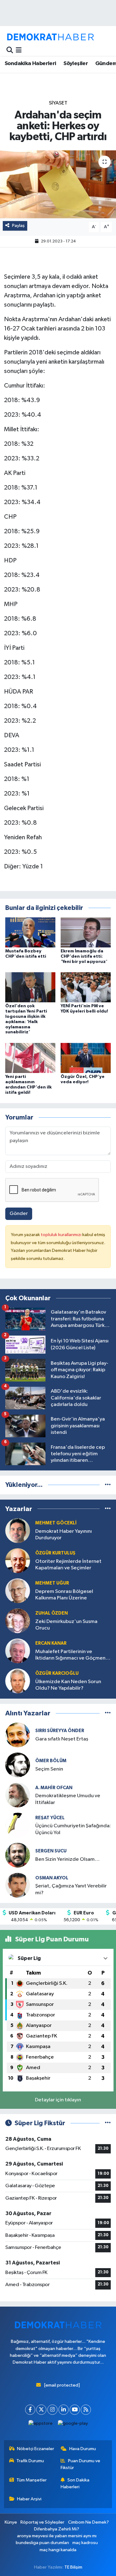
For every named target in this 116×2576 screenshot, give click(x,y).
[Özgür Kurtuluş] (18, 1561)
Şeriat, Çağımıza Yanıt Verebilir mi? (71, 1889)
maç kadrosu (85, 2543)
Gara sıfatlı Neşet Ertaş (62, 1739)
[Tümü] (108, 1485)
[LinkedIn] (64, 2410)
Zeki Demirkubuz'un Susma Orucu (66, 1625)
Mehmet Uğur (52, 1583)
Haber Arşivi (29, 2499)
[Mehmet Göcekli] (18, 1530)
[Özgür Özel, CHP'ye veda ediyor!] (86, 1058)
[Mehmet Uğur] (18, 1591)
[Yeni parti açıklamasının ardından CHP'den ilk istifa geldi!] (30, 1058)
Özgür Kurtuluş (55, 1553)
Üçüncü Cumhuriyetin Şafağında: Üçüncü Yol (73, 1829)
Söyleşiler (76, 64)
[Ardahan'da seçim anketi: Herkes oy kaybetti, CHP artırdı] (58, 184)
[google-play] (73, 2425)
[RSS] (86, 2410)
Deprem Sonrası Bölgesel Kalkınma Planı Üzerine (64, 1595)
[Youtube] (75, 2410)
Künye (11, 2522)
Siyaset (58, 103)
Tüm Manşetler (32, 2480)
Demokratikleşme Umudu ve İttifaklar (68, 1799)
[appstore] (40, 2425)
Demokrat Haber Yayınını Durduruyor (64, 1535)
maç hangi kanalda (58, 2550)
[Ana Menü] (19, 50)
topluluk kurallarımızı (62, 1235)
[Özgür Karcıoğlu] (18, 1681)
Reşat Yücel (50, 1818)
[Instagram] (52, 2410)
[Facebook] (30, 2410)
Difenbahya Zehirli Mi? (57, 2529)
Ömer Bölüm (51, 1761)
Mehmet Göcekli (56, 1523)
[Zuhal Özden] (18, 1621)
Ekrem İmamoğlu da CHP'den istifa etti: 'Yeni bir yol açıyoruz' (84, 956)
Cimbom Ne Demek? (88, 2522)
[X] (41, 2410)
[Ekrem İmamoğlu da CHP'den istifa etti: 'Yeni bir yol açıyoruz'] (86, 932)
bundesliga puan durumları (42, 2543)
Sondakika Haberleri (30, 64)
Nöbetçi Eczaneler (36, 2449)
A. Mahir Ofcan (54, 1788)
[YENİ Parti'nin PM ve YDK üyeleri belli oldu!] (86, 987)
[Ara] (10, 50)
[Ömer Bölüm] (18, 1765)
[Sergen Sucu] (18, 1855)
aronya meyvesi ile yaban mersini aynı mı (57, 2536)
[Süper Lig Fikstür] (108, 2123)
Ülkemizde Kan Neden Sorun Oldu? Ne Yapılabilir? (68, 1685)
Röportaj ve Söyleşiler (42, 2522)
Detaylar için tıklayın (58, 2100)
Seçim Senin (49, 1769)
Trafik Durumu (30, 2461)
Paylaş (18, 226)
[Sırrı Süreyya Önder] (18, 1735)
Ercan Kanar (51, 1643)
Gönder (19, 1214)
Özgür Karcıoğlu (57, 1673)
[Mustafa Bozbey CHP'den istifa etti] (30, 932)
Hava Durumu (83, 2449)
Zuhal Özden (52, 1613)
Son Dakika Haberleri (75, 2483)
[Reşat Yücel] (18, 1825)
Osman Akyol (52, 1878)
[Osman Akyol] (18, 1885)
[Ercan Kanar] (18, 1651)
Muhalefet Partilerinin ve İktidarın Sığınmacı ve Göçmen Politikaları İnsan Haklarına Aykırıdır (70, 1655)
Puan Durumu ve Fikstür (80, 2464)
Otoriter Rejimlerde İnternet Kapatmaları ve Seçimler (68, 1565)
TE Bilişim (73, 2567)
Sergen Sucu (51, 1851)
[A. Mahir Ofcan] (18, 1795)
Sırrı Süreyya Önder (60, 1731)
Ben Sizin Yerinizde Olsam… (67, 1859)
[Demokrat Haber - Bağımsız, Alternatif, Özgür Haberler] (50, 37)
